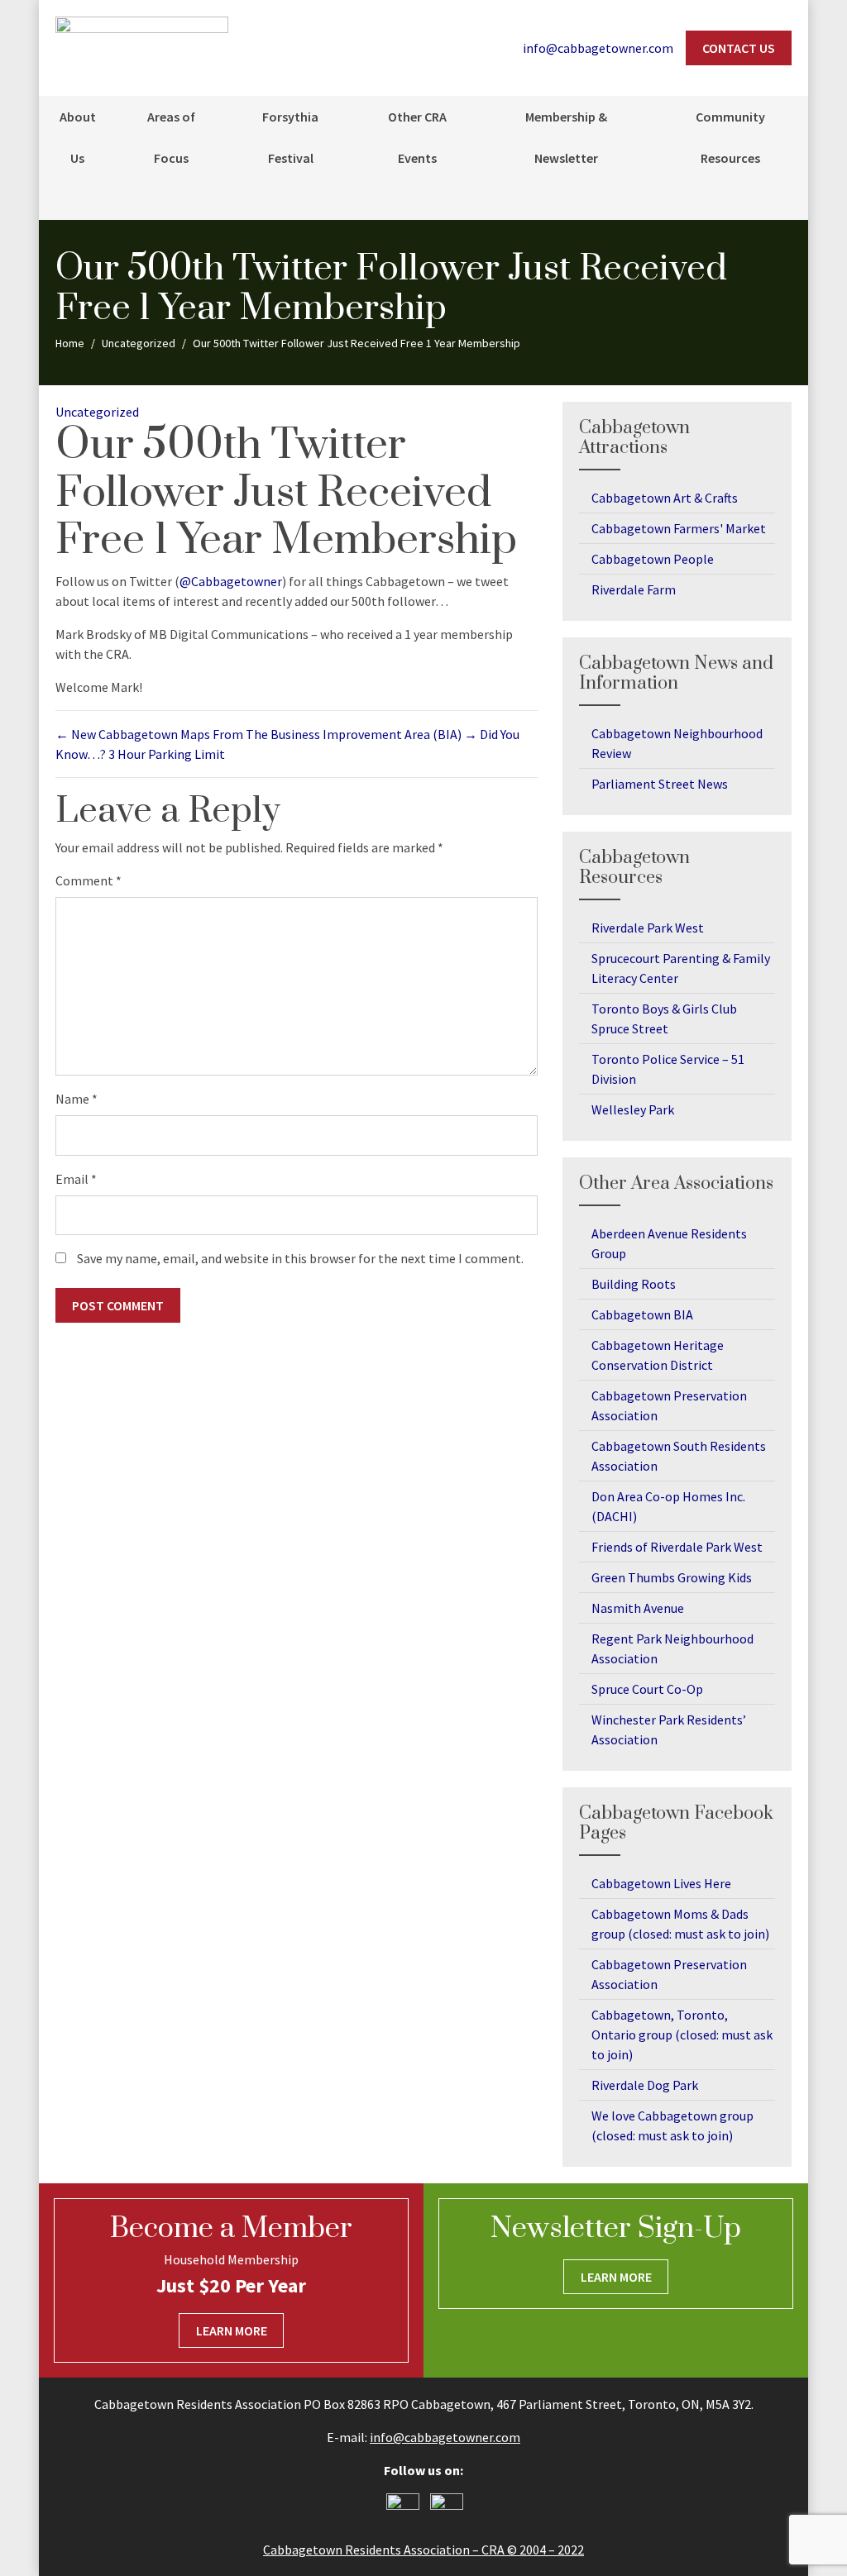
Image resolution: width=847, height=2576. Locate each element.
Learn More (232, 2330)
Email (76, 1179)
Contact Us (739, 48)
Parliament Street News (660, 784)
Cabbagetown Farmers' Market (679, 528)
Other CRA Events (417, 137)
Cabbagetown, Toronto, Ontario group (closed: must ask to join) (682, 2035)
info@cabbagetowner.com (445, 2437)
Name (77, 1099)
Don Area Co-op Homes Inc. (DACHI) (668, 1506)
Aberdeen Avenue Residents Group (669, 1243)
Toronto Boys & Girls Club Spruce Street (664, 1018)
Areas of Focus (171, 137)
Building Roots (634, 1284)
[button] (787, 199)
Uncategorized (97, 412)
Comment (89, 880)
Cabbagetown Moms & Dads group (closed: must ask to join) (680, 1924)
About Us (78, 137)
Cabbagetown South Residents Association (679, 1456)
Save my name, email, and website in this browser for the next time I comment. (300, 1258)
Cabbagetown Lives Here (661, 1883)
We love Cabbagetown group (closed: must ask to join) (672, 2125)
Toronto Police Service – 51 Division (668, 1069)
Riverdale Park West (648, 928)
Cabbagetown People (653, 559)
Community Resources (730, 137)
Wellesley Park (633, 1109)
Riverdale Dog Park (645, 2085)
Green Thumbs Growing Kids (672, 1577)
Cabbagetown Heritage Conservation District (658, 1355)
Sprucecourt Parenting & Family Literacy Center (681, 968)
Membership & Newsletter (566, 137)
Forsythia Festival (290, 137)
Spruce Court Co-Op (647, 1689)
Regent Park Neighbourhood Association (672, 1648)
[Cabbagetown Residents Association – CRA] (142, 46)
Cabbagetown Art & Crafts (665, 498)
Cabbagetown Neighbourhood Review (677, 743)
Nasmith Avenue (638, 1608)
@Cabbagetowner (231, 581)
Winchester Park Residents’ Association (669, 1729)
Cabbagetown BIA (642, 1314)
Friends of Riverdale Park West (677, 1547)
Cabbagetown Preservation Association (669, 1405)
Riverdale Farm (634, 589)
